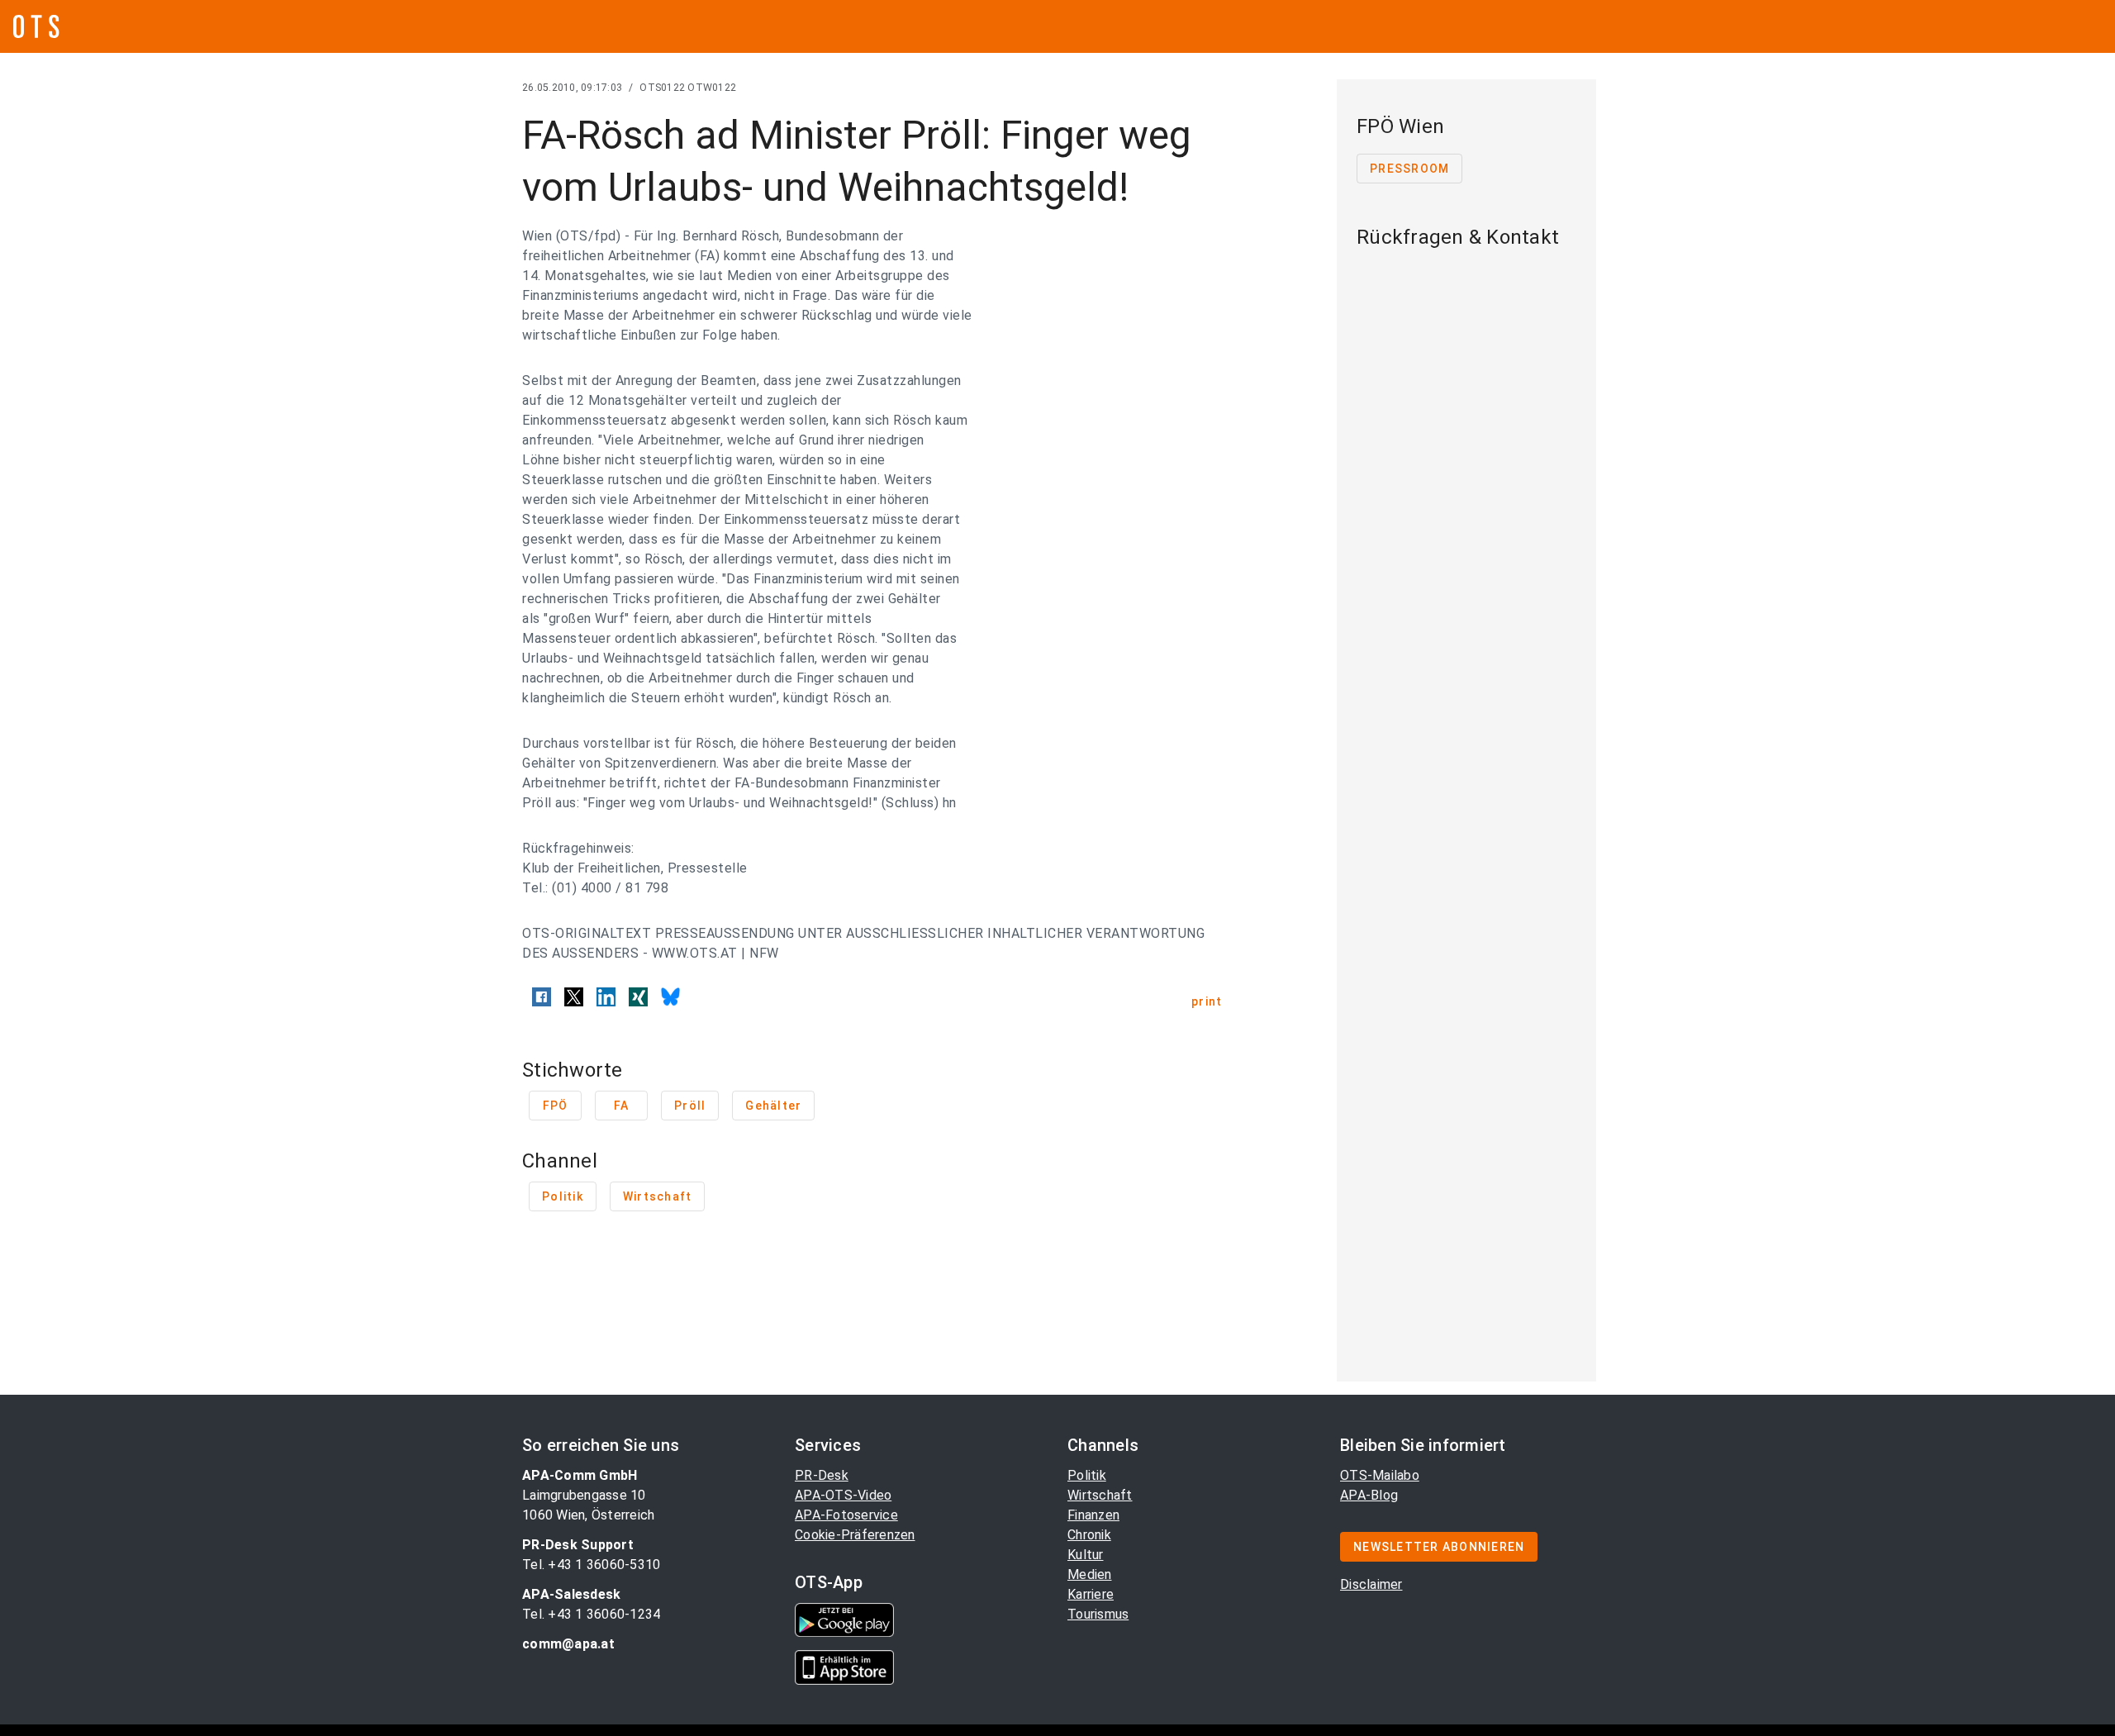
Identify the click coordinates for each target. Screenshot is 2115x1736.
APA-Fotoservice (846, 1515)
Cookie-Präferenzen (855, 1535)
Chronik (1089, 1535)
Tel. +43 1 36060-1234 (591, 1614)
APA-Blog (1369, 1495)
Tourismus (1098, 1614)
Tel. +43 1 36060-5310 (591, 1565)
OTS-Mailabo (1380, 1475)
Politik (1087, 1475)
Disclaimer (1371, 1584)
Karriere (1091, 1594)
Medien (1090, 1574)
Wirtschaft (1100, 1495)
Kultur (1086, 1555)
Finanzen (1093, 1515)
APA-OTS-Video (843, 1495)
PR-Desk (822, 1475)
